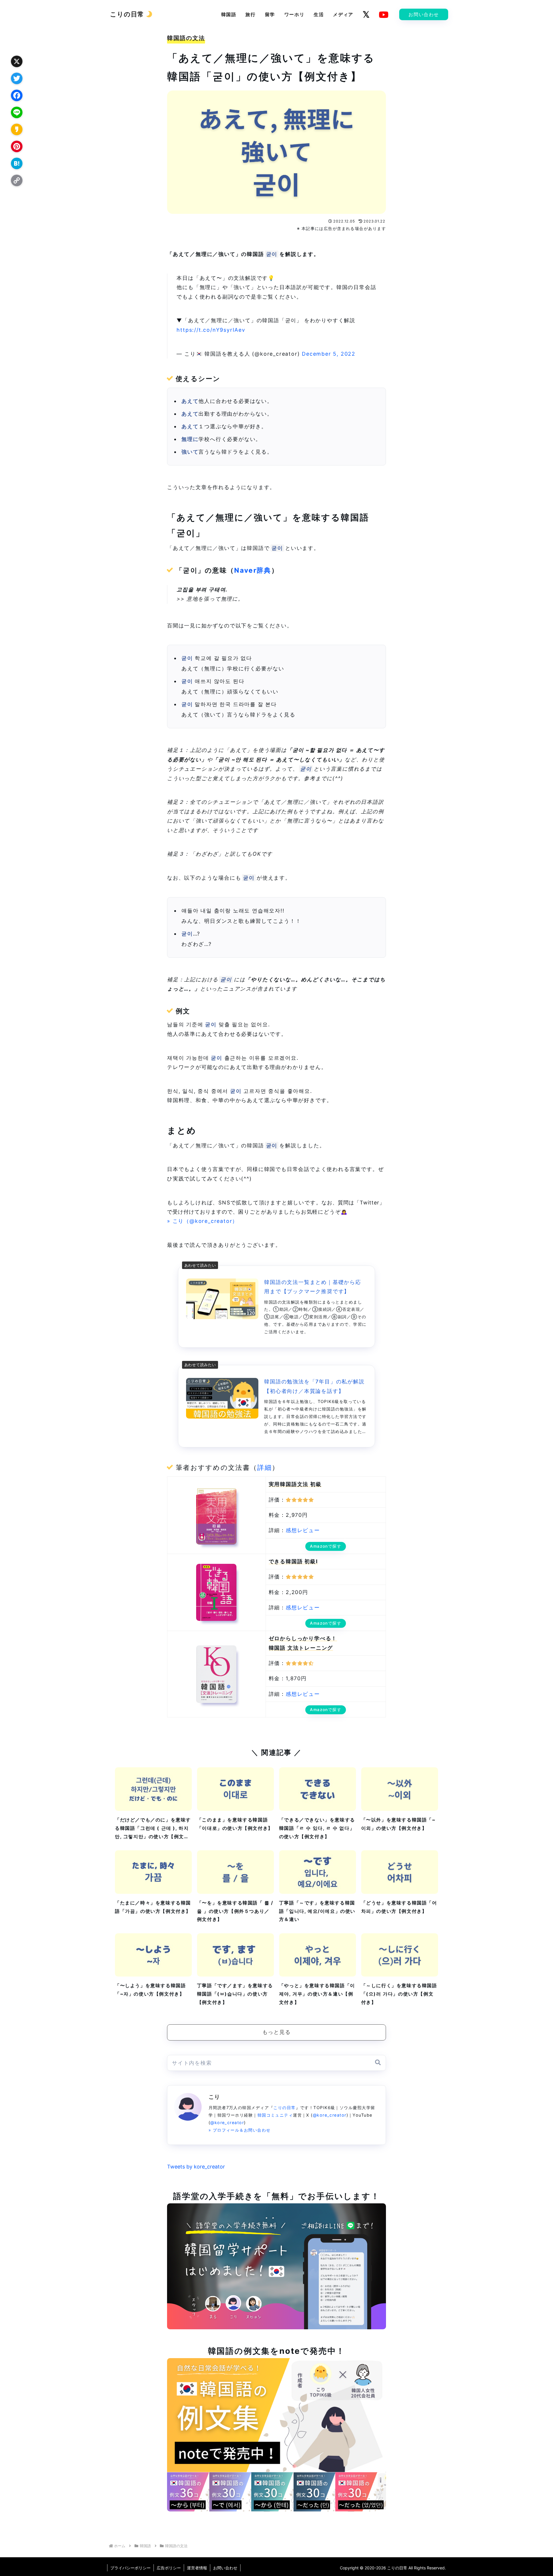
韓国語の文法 (186, 38)
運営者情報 (197, 2568)
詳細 (265, 1468)
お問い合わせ (225, 2568)
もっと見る (277, 2032)
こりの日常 (284, 2108)
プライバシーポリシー (130, 2568)
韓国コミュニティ (275, 2115)
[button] (378, 2063)
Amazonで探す (326, 1546)
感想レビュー (303, 1530)
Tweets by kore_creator (196, 2167)
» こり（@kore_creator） (202, 1221)
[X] (366, 14)
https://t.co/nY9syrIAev (211, 330)
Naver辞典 (253, 570)
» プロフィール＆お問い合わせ (240, 2130)
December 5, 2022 (329, 354)
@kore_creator (330, 2115)
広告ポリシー (169, 2568)
